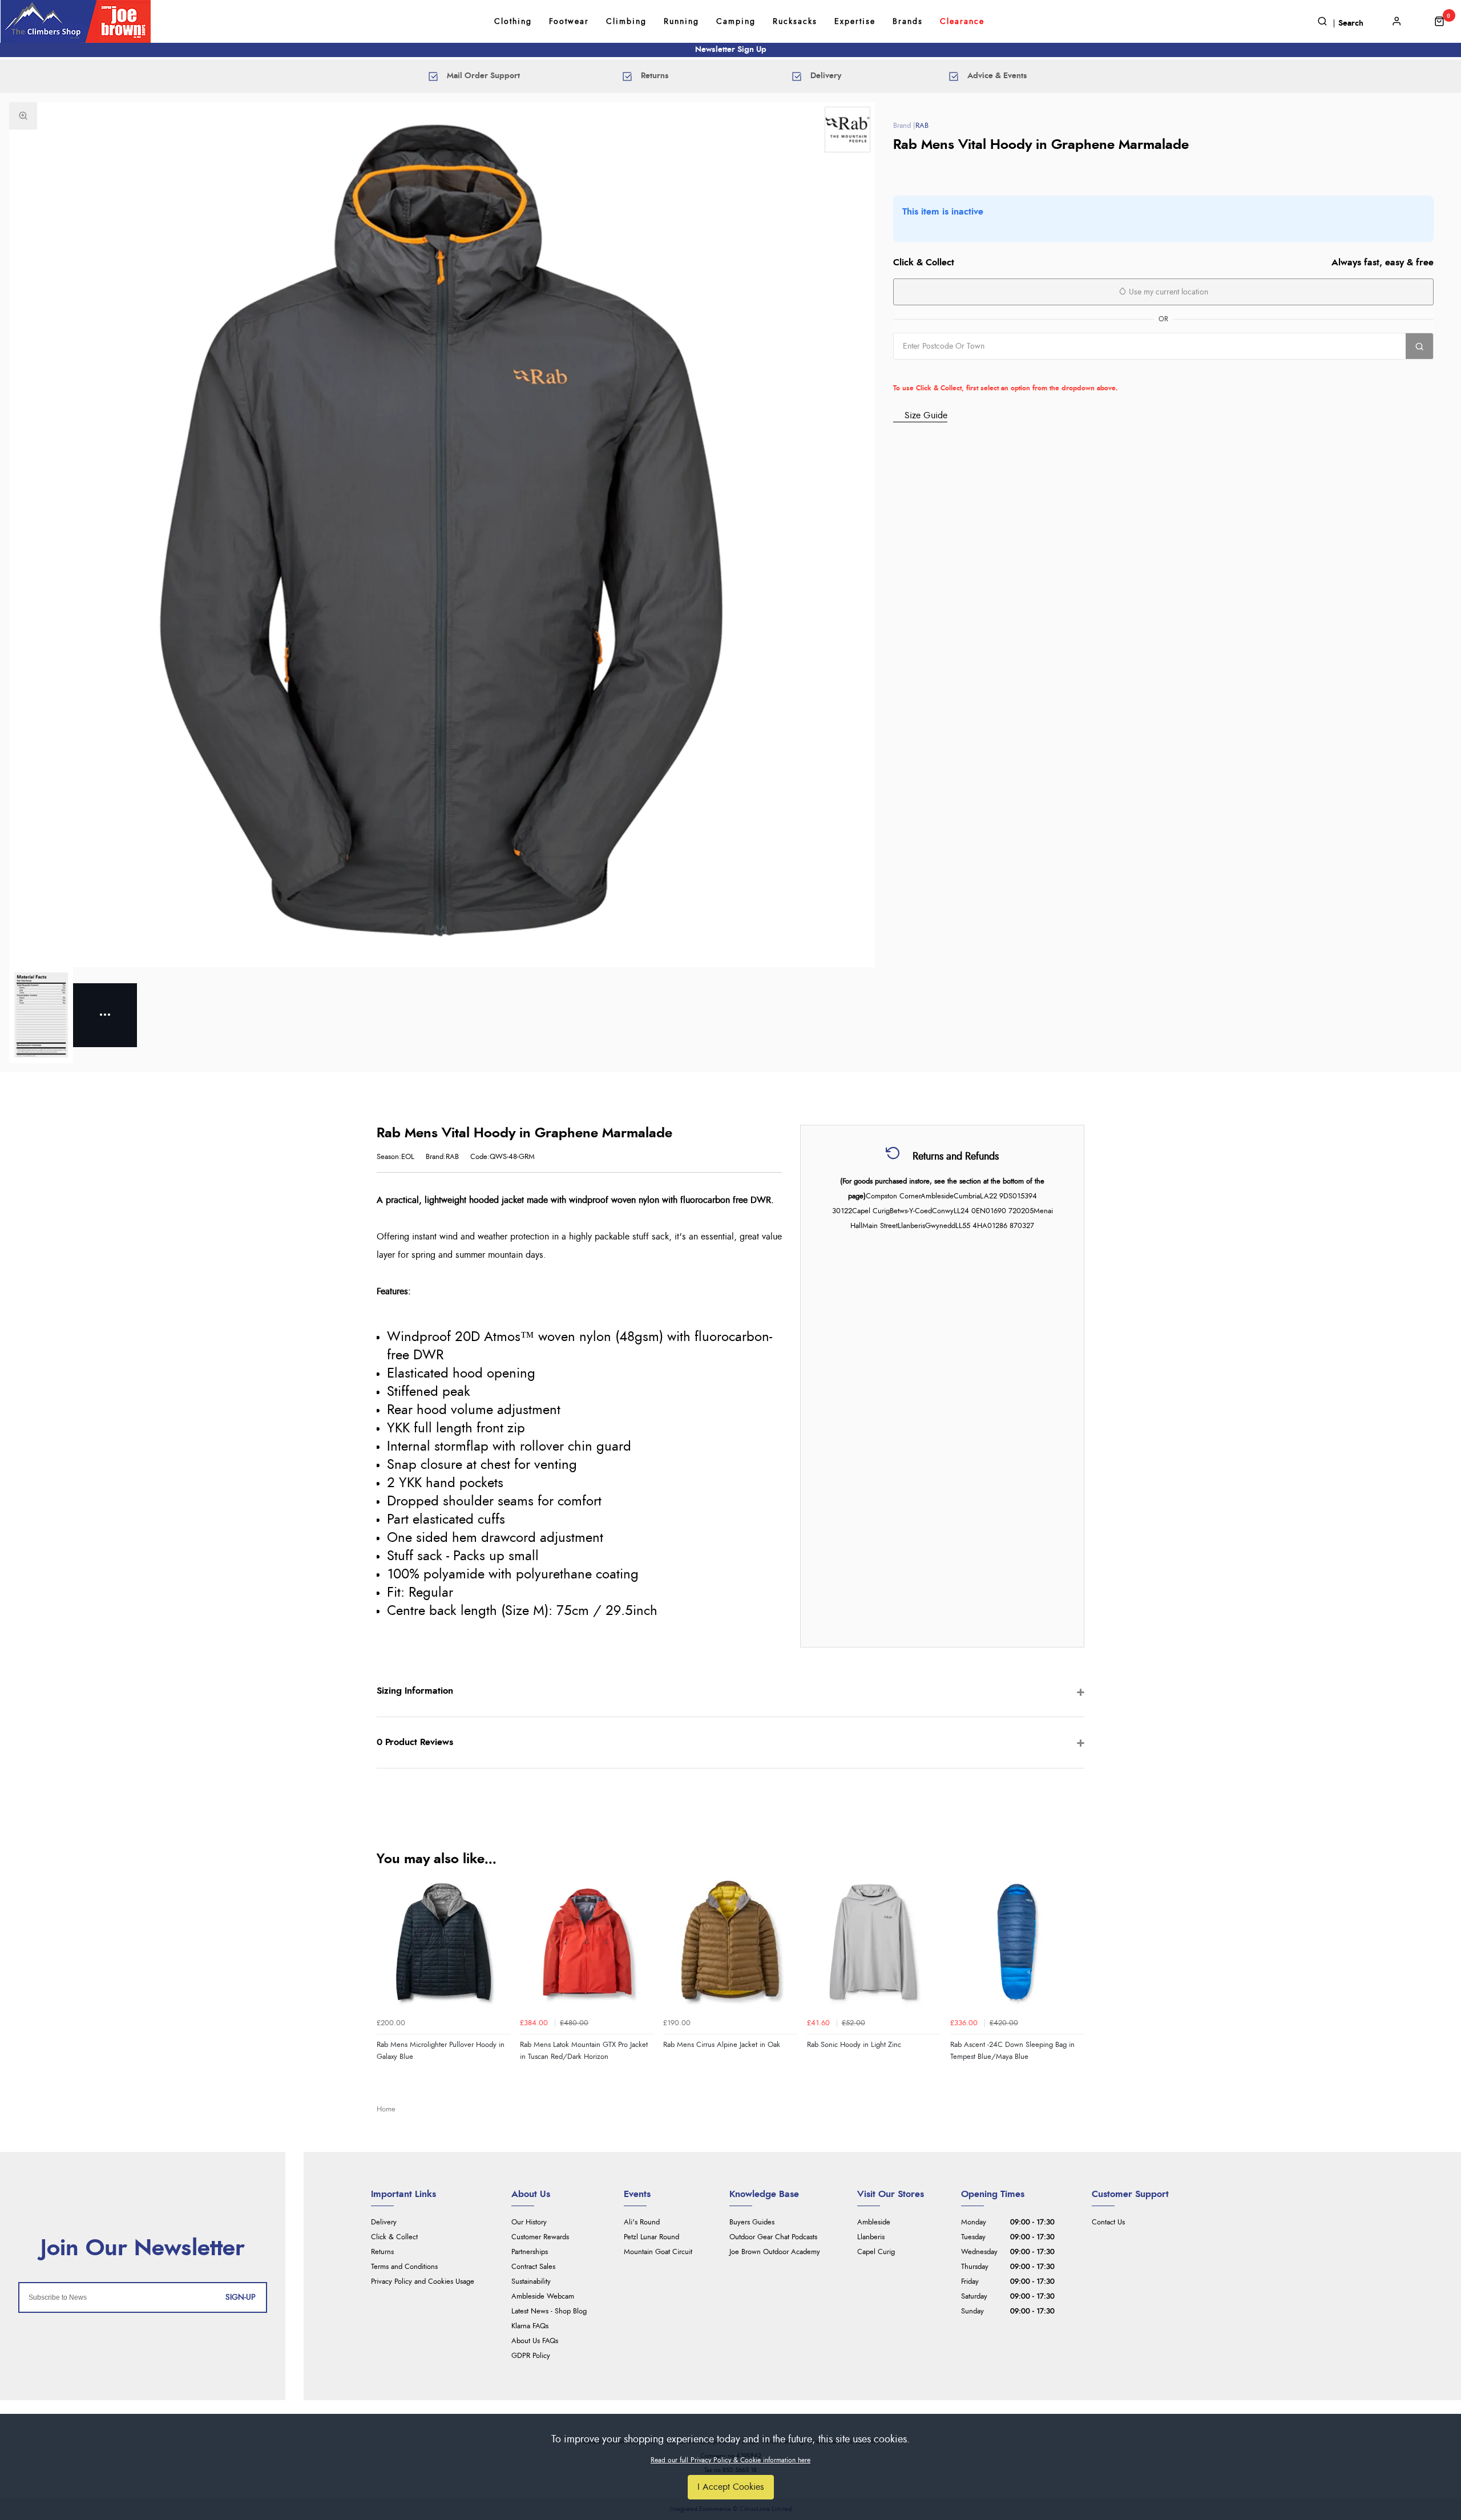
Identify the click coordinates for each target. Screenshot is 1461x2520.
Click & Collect (394, 2237)
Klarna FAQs (530, 2326)
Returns (382, 2252)
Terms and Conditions (404, 2267)
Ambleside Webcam (543, 2297)
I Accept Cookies (731, 2487)
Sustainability (531, 2282)
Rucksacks (795, 22)
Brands (908, 22)
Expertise (855, 22)
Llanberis (871, 2237)
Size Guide (926, 415)
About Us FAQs (535, 2341)
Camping (736, 22)
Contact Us (1108, 2222)
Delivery (384, 2222)
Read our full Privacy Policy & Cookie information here (730, 2460)
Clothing (513, 22)
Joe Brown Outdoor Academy (775, 2252)
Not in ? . (966, 371)
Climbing (626, 22)
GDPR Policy (531, 2356)
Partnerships (530, 2252)
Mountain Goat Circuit (658, 2252)
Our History (529, 2222)
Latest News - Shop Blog (549, 2311)
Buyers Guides (752, 2222)
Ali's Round (642, 2222)
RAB (922, 126)
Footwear (569, 22)
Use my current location (1167, 292)
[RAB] (847, 130)
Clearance (962, 22)
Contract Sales (533, 2267)
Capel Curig (876, 2252)
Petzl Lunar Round (651, 2237)
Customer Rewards (540, 2237)
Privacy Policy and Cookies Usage (423, 2282)
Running (681, 22)
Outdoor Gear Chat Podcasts (773, 2237)
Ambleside (874, 2222)
